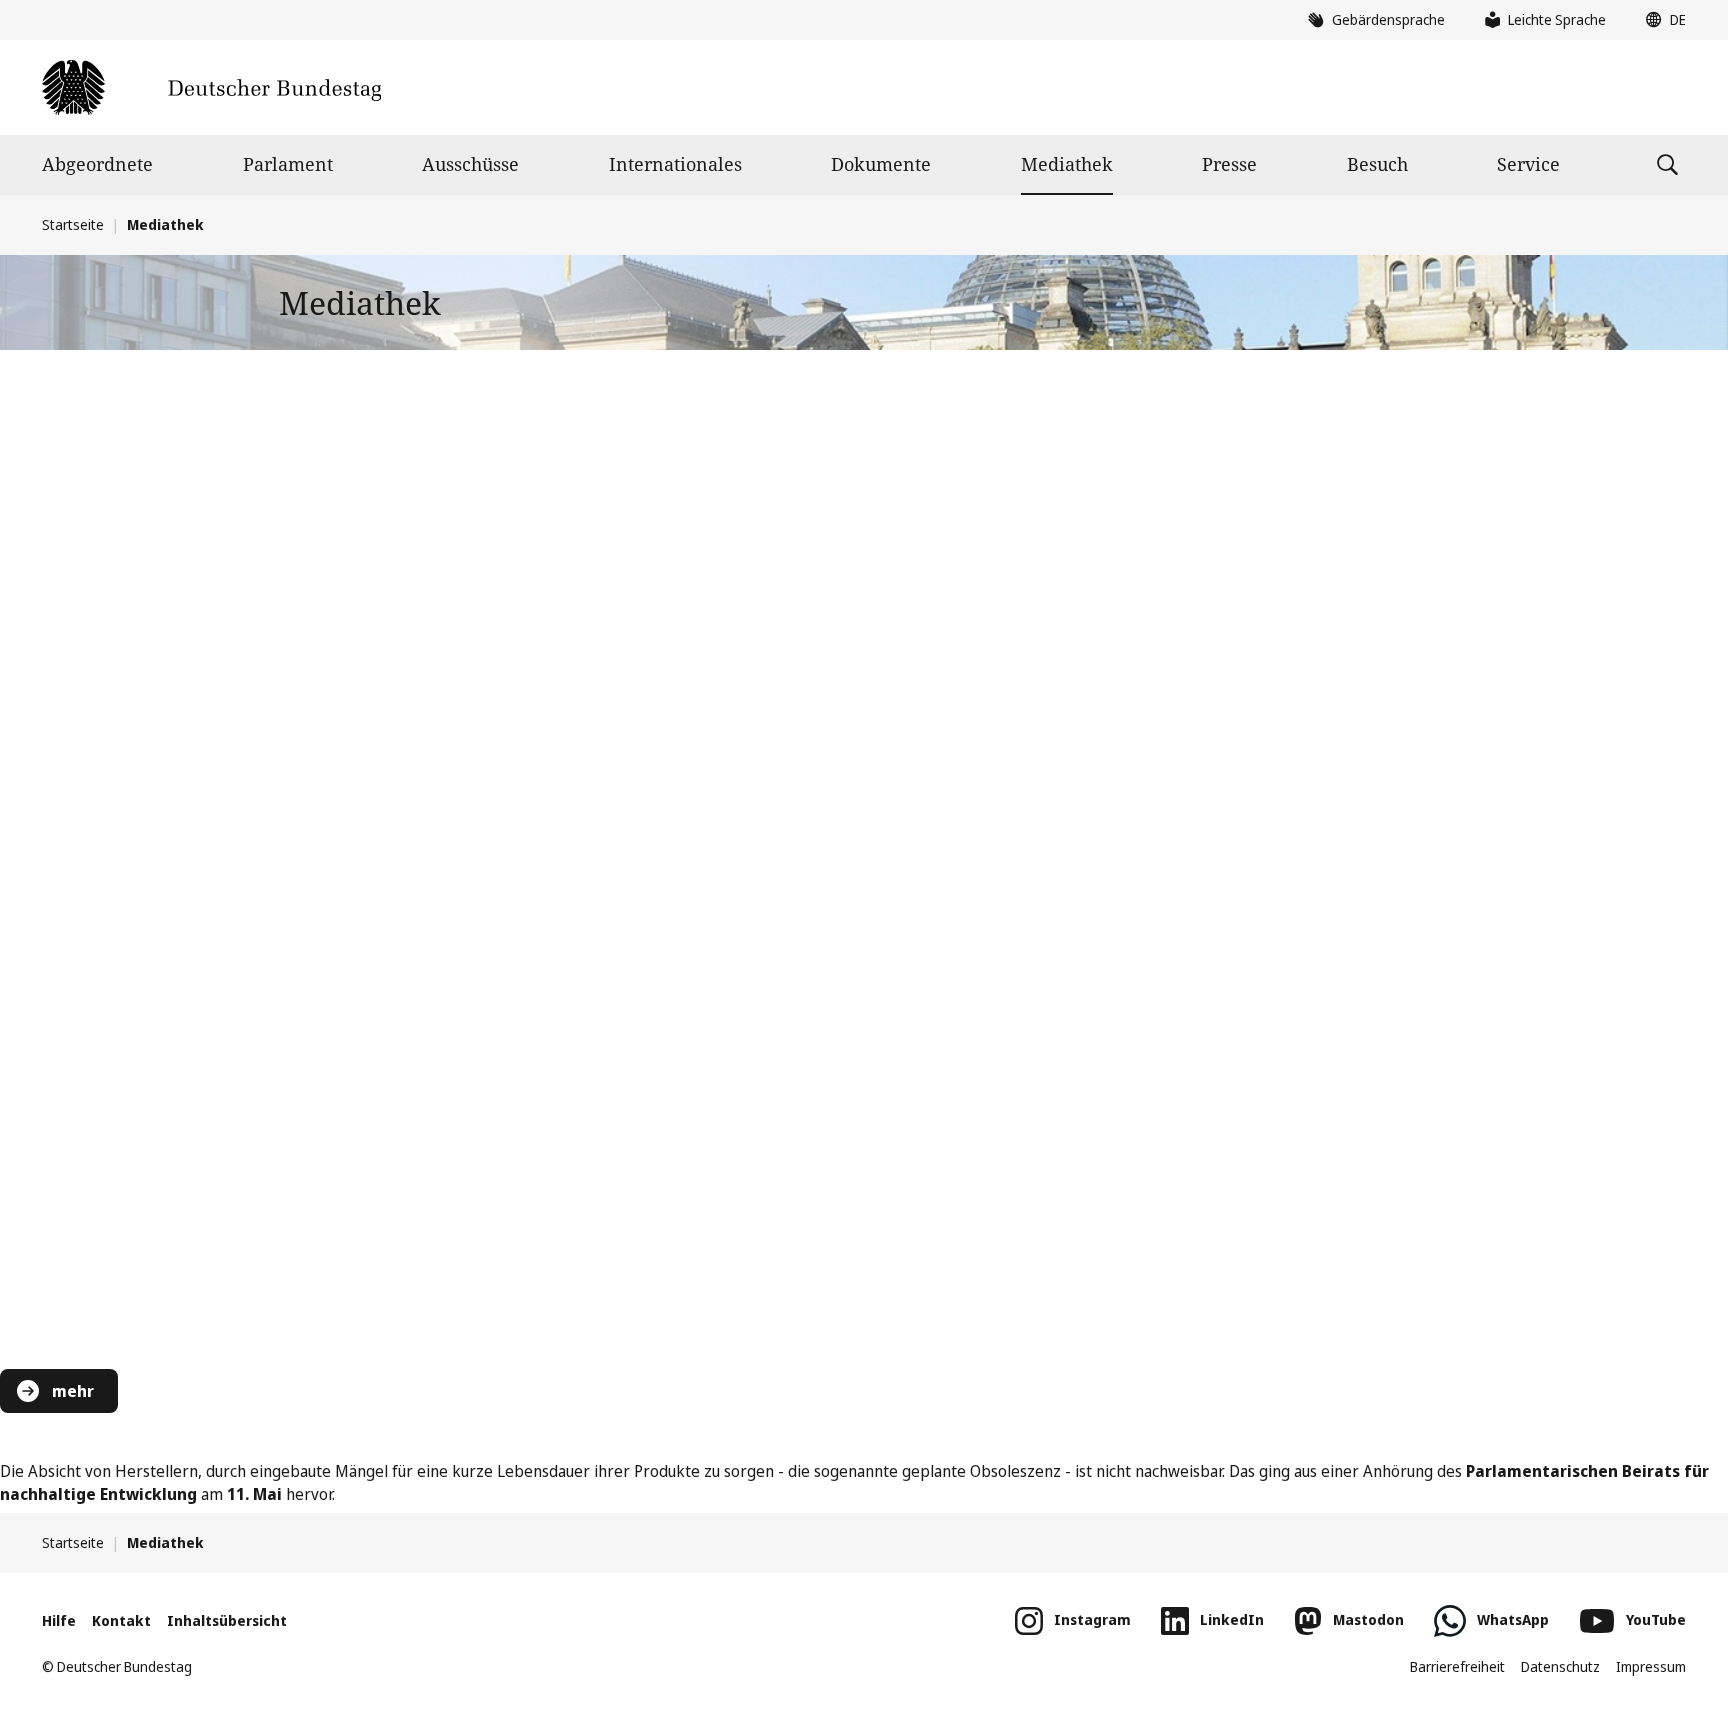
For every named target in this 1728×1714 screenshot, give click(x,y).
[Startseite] (211, 87)
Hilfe (59, 1620)
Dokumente (881, 164)
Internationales (675, 164)
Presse (1229, 164)
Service (1528, 164)
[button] (1661, 20)
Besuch (1377, 164)
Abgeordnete (97, 164)
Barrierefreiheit (1457, 1666)
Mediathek (1067, 164)
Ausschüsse (470, 164)
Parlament (288, 164)
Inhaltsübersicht (227, 1620)
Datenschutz (1560, 1666)
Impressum (1651, 1666)
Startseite (73, 224)
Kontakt (121, 1620)
